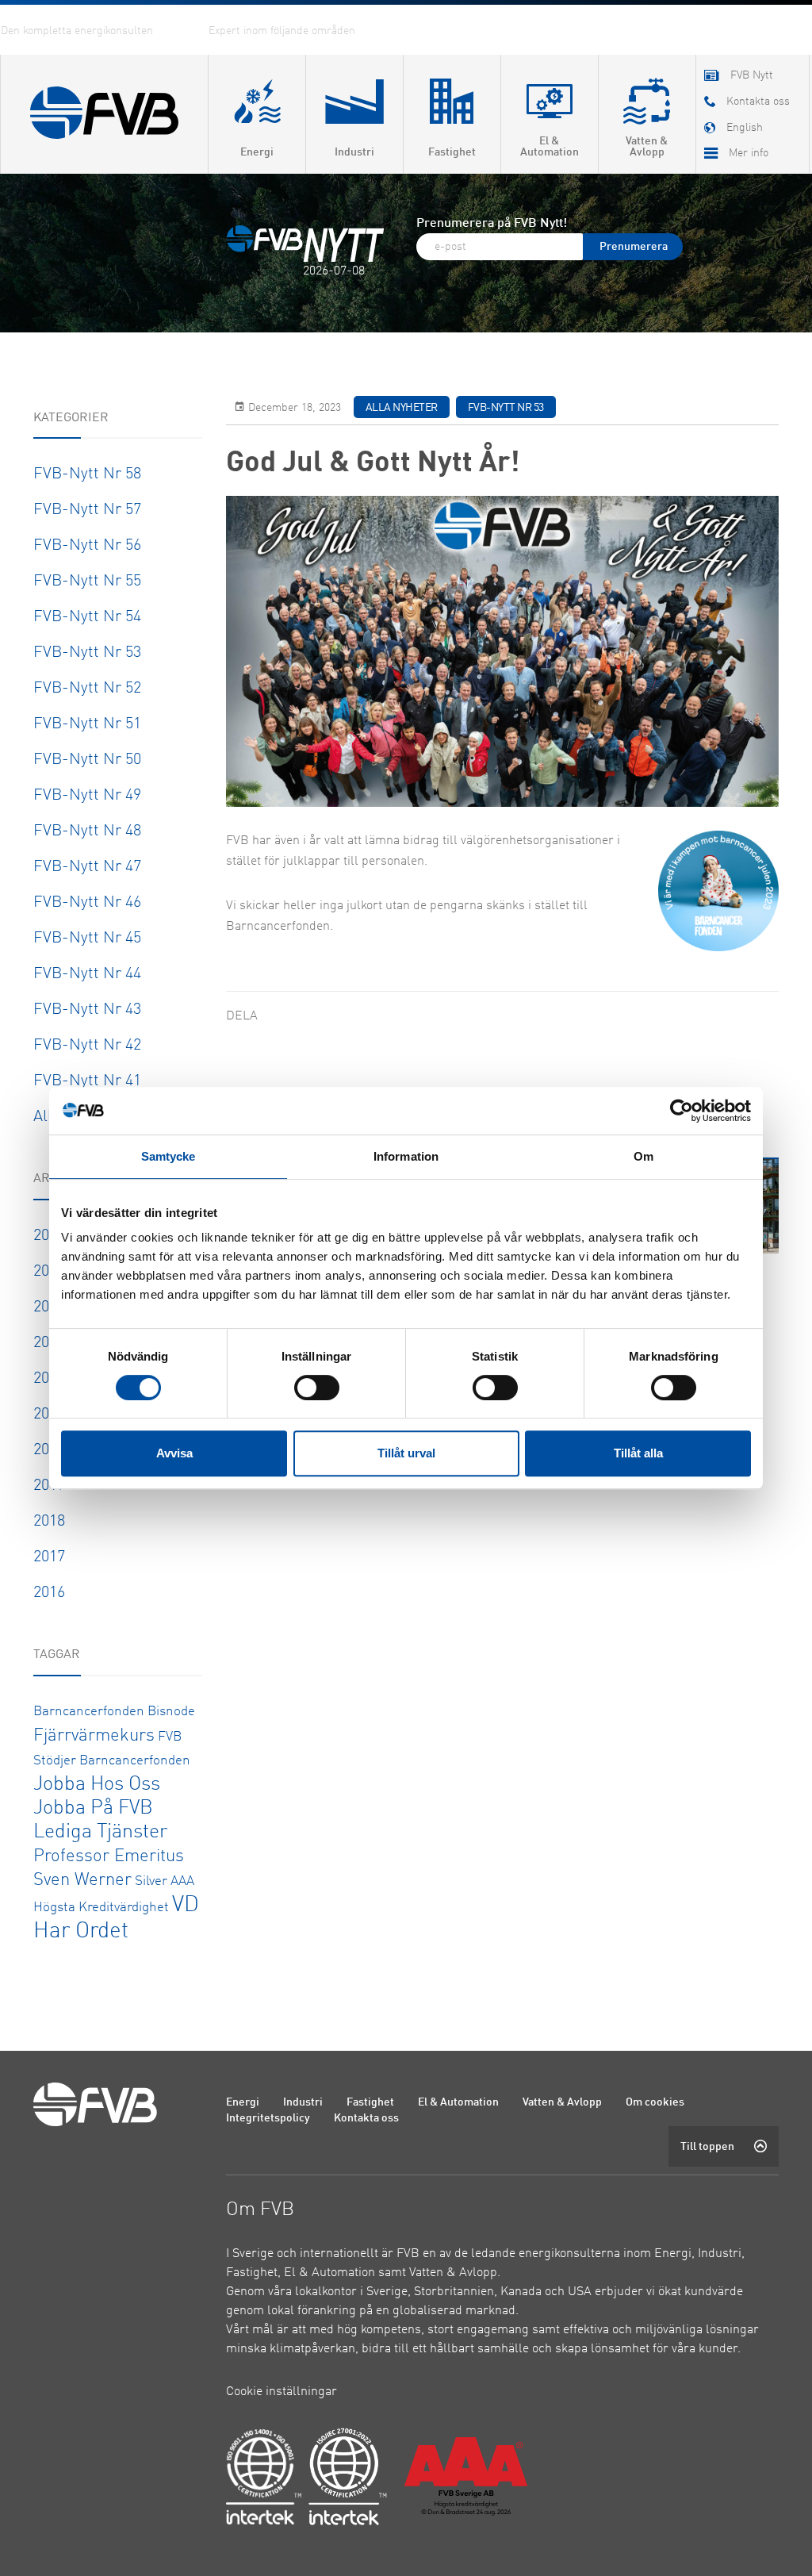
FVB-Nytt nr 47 (87, 867)
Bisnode (171, 1712)
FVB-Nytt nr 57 (87, 510)
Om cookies (655, 2102)
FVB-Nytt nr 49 (87, 796)
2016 (49, 1593)
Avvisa (174, 1453)
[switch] (317, 1388)
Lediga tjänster (100, 1832)
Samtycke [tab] (169, 1156)
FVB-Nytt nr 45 (87, 939)
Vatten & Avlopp (562, 2102)
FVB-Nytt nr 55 (87, 582)
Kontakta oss (366, 2118)
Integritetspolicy (268, 2118)
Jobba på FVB (93, 1808)
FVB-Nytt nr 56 (87, 546)
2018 (49, 1522)
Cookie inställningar (282, 2392)
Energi (243, 2102)
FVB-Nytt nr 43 (87, 1010)
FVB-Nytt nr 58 (87, 474)
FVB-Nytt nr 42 (87, 1046)
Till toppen (707, 2147)
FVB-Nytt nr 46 (87, 903)
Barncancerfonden (89, 1712)
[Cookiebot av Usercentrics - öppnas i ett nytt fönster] (682, 1111)
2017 (49, 1557)
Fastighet (370, 2102)
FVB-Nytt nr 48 (87, 831)
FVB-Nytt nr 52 (87, 689)
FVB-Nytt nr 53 (87, 653)
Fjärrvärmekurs (94, 1736)
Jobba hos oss (97, 1785)
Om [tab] (643, 1156)
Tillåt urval (406, 1453)
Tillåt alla (638, 1453)
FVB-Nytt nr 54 (87, 617)
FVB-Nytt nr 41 (87, 1081)
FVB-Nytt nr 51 (87, 724)
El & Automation (458, 2102)
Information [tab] (406, 1156)
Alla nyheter (402, 408)
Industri (303, 2102)
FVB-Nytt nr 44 (87, 974)
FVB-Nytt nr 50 (87, 760)
